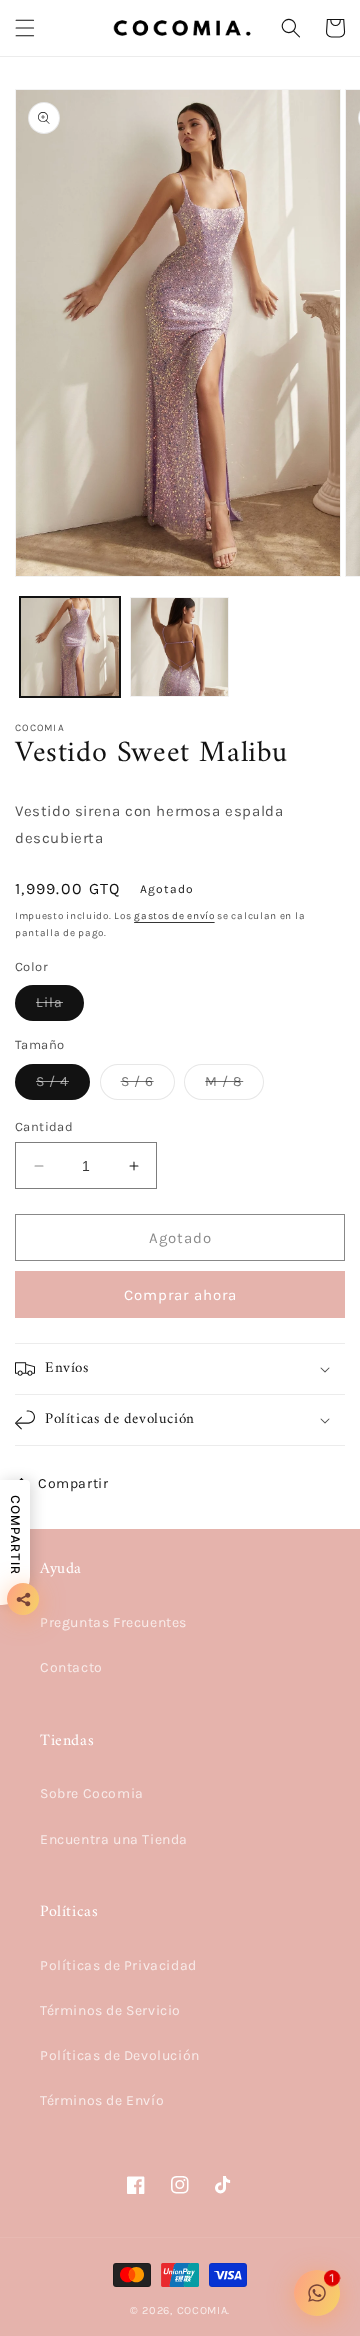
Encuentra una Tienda (114, 1839)
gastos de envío (174, 916)
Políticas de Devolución (120, 2055)
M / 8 (234, 1086)
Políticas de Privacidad (118, 1965)
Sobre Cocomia (92, 1793)
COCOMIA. (204, 2310)
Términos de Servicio (110, 2010)
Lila (60, 1007)
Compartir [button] (73, 1483)
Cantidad (44, 1126)
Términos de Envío (102, 2100)
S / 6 (148, 1086)
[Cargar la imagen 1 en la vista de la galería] (70, 647)
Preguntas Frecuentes (113, 1622)
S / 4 (63, 1086)
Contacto (71, 1667)
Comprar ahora (180, 1295)
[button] (25, 28)
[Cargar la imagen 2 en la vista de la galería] (180, 647)
